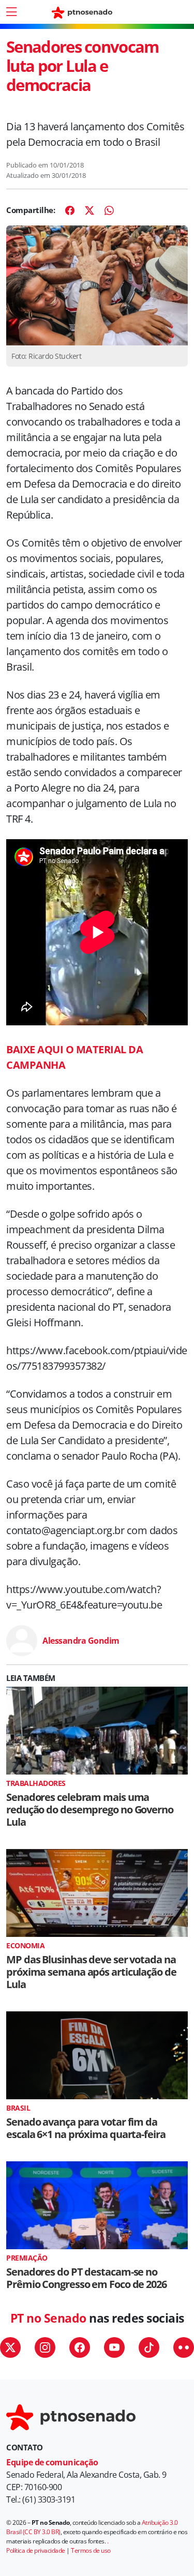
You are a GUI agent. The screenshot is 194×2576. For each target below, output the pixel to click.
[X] (89, 210)
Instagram (45, 2347)
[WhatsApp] (109, 210)
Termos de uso (91, 2550)
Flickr (184, 2347)
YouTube (114, 2347)
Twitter (10, 2347)
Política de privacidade (36, 2550)
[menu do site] (11, 12)
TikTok (149, 2347)
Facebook (80, 2347)
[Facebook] (70, 210)
